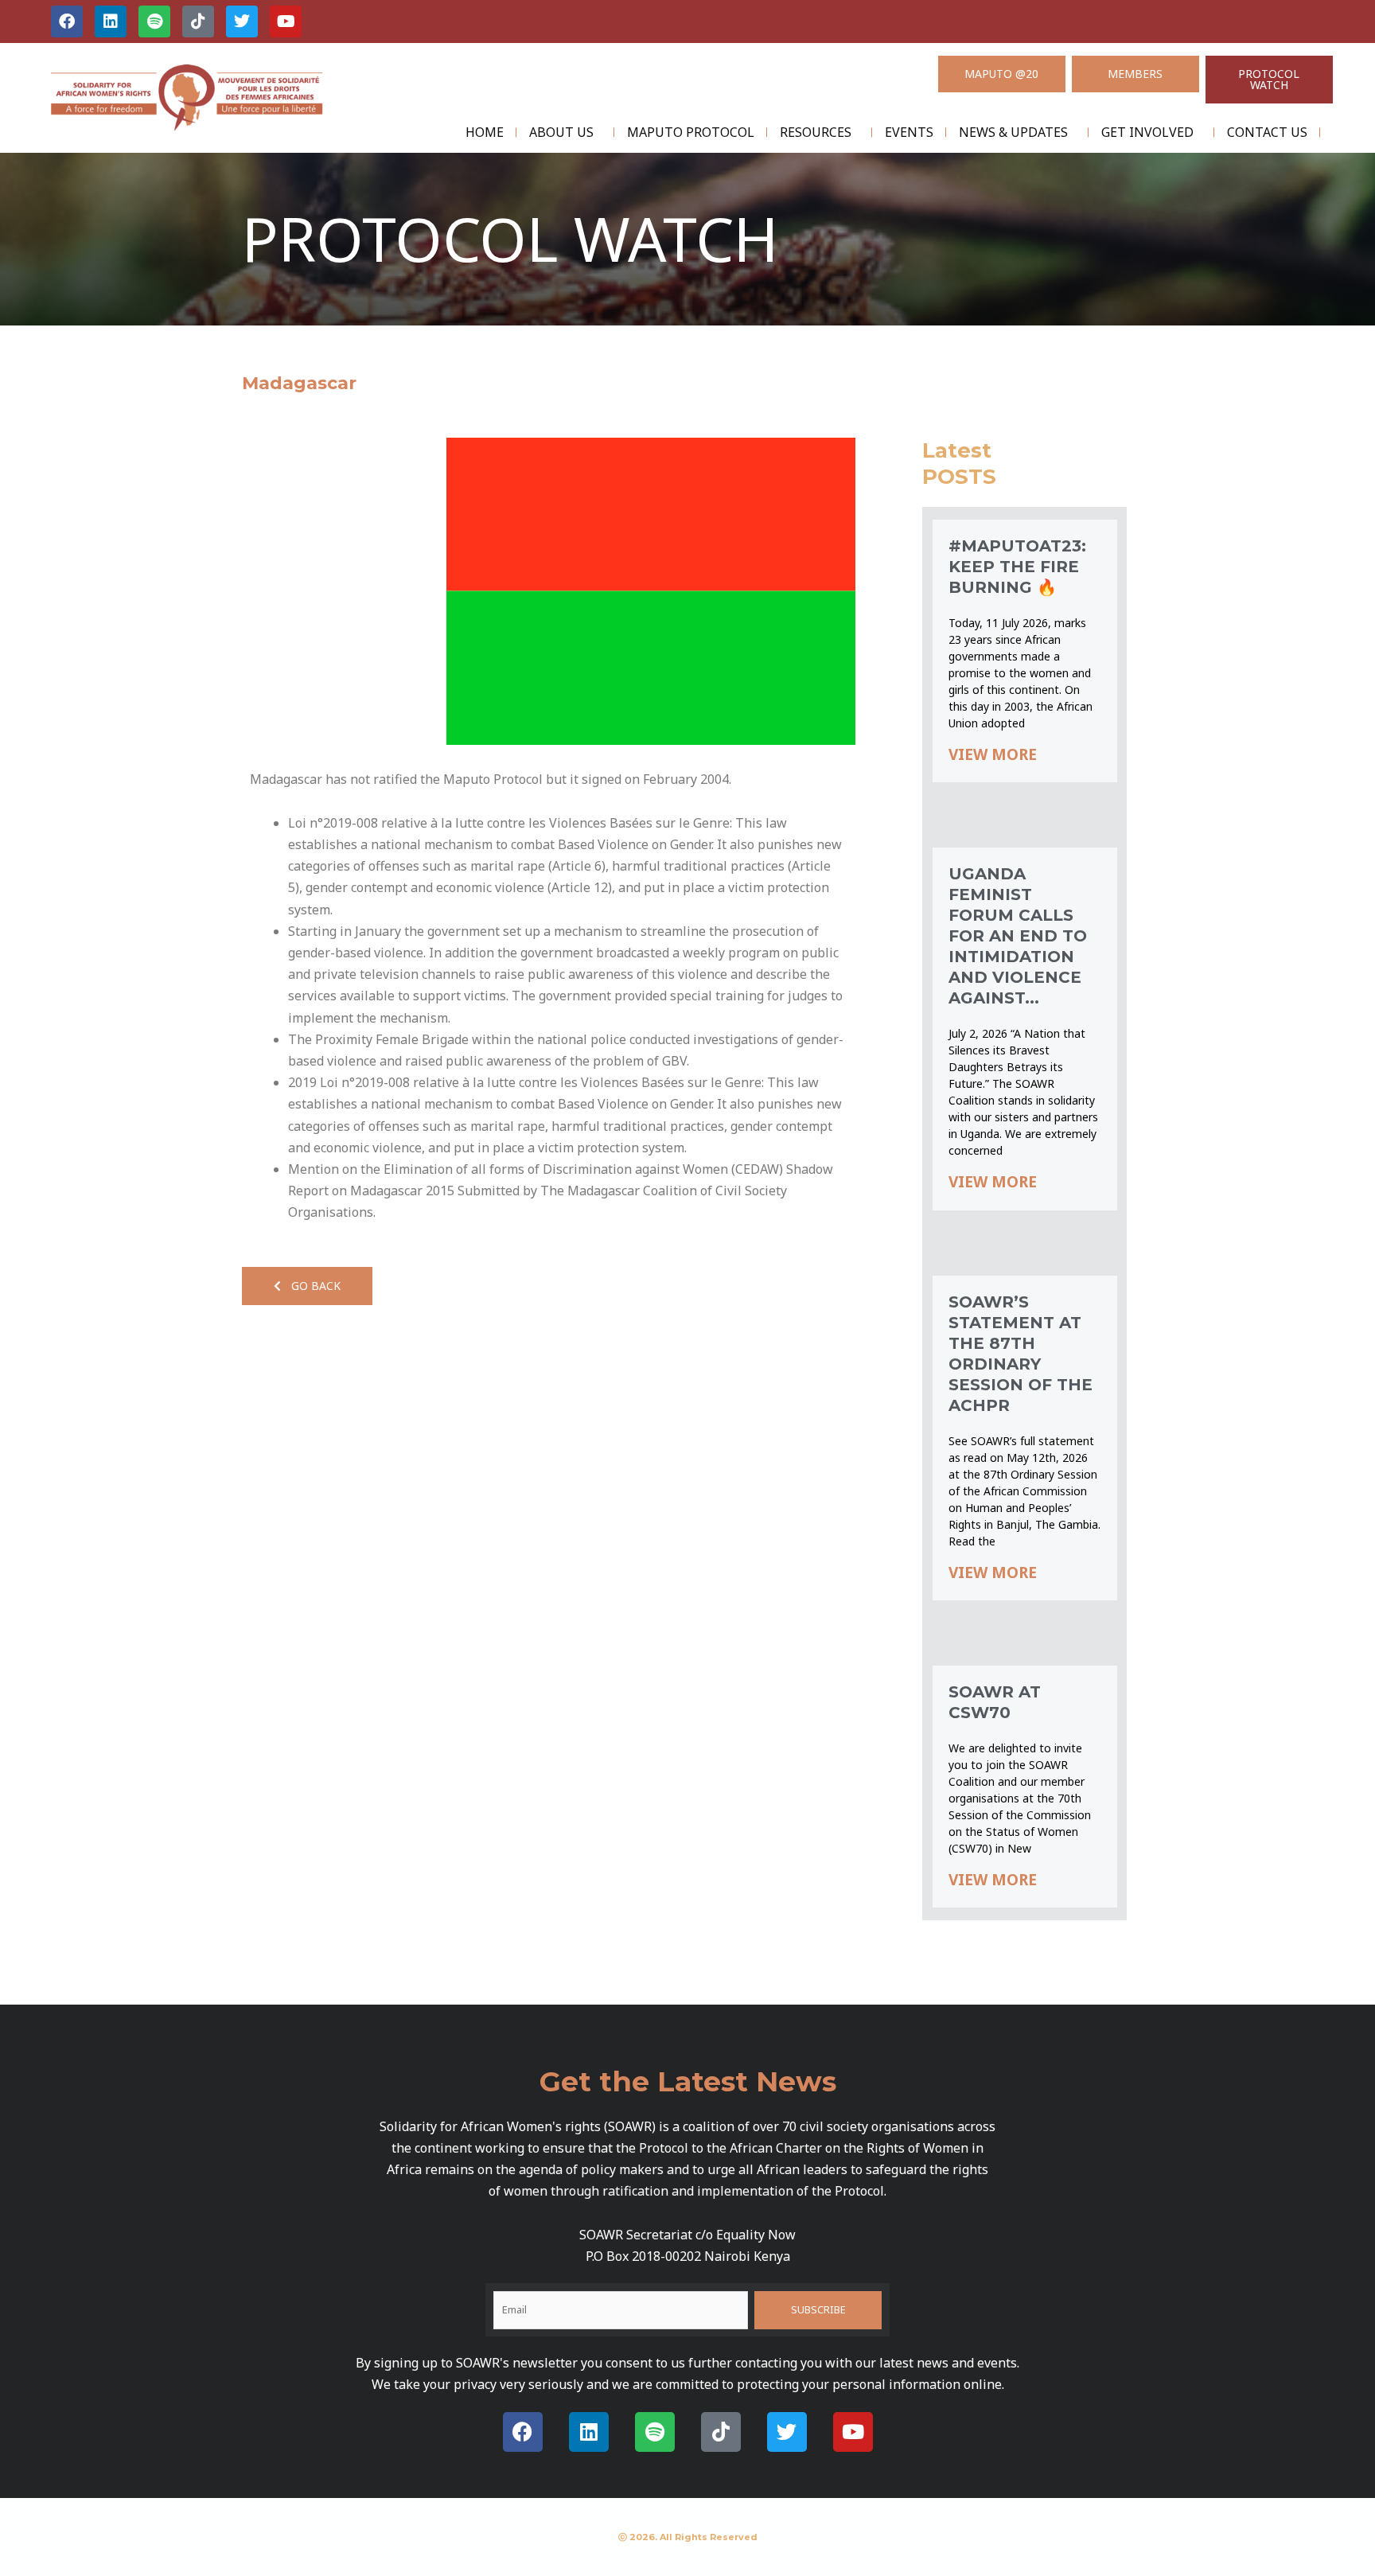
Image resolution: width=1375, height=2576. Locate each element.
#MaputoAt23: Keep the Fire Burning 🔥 (1017, 567)
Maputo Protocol (691, 132)
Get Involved (1147, 132)
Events (909, 132)
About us (561, 132)
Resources (816, 132)
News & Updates (1013, 132)
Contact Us (1267, 132)
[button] (307, 1286)
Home (485, 132)
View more (993, 754)
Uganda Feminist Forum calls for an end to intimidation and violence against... (1018, 936)
